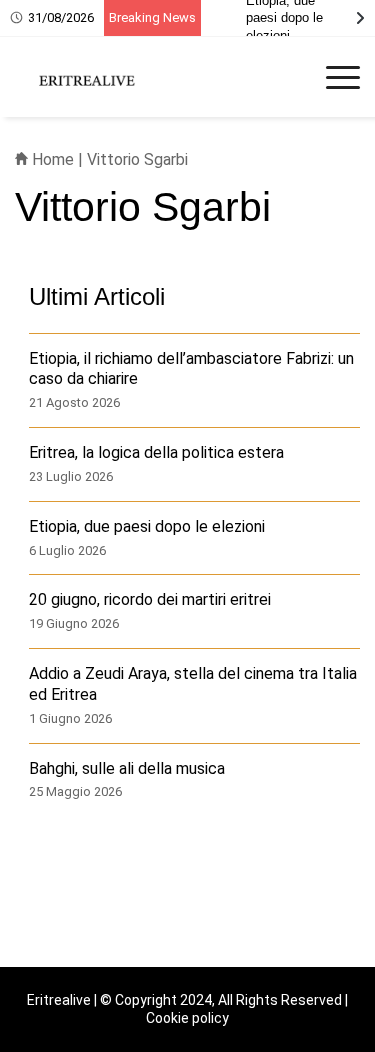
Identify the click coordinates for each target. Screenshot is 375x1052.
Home (51, 159)
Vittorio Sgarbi (137, 159)
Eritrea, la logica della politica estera (156, 452)
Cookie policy (187, 1018)
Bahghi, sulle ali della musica (127, 768)
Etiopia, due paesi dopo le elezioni (147, 526)
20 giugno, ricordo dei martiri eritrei (150, 599)
